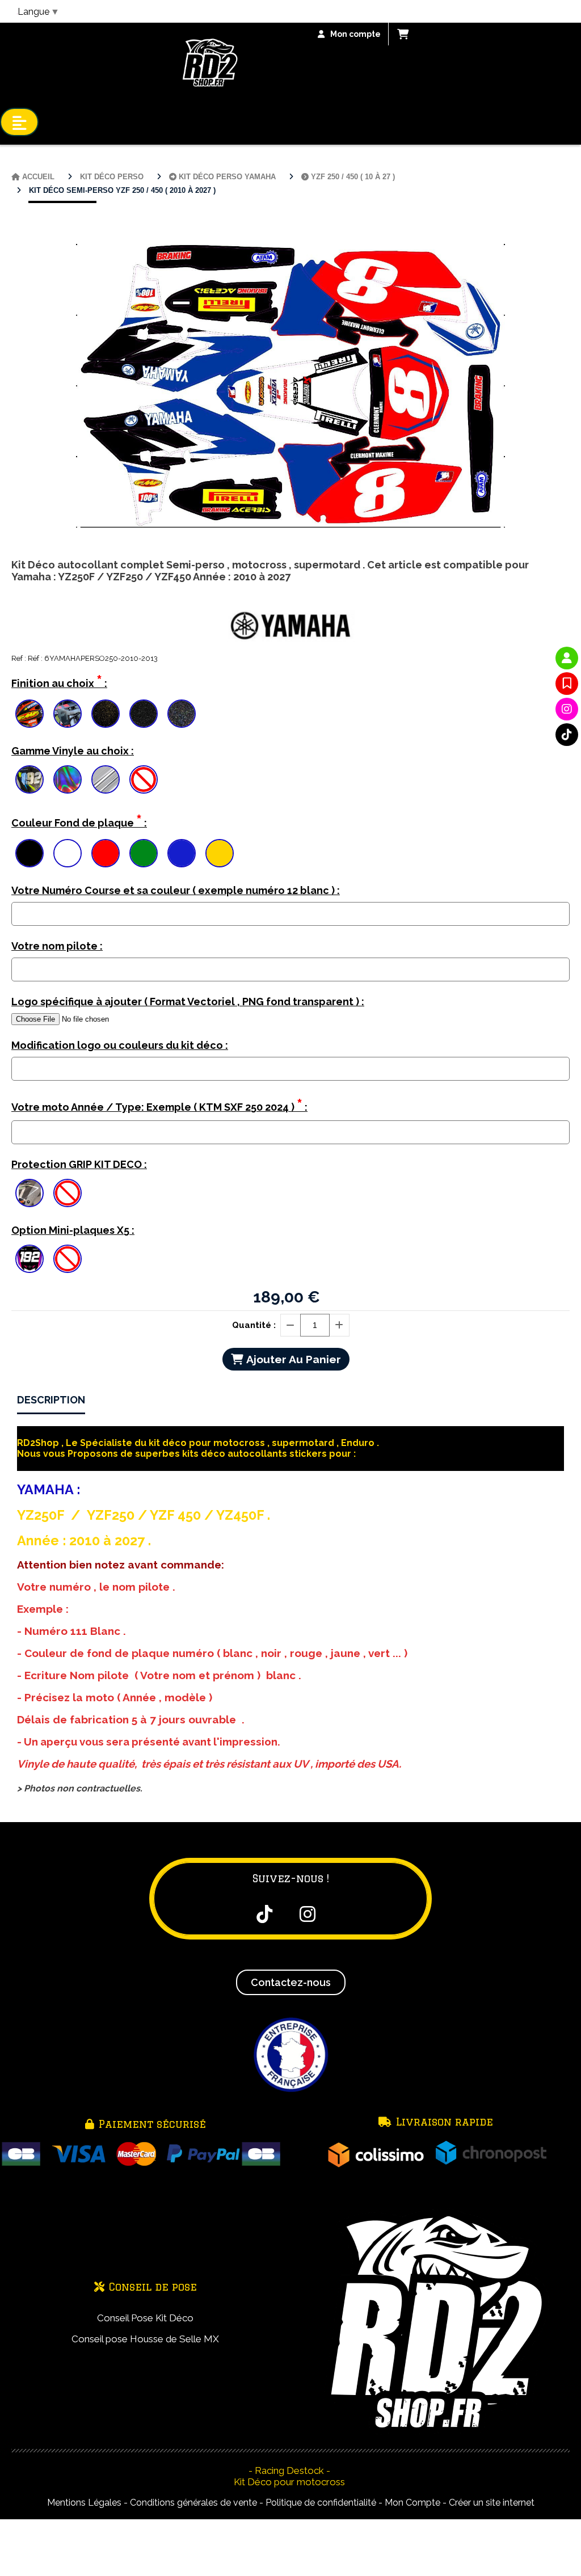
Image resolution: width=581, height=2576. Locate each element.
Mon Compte (412, 2503)
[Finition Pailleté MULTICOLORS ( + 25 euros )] (182, 714)
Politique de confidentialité (321, 2503)
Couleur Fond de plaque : (79, 821)
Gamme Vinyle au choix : (73, 751)
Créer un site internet (492, 2503)
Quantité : (254, 1325)
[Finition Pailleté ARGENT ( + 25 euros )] (144, 714)
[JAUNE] (220, 853)
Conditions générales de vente (193, 2503)
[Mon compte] (567, 658)
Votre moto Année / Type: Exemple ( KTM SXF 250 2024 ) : (159, 1105)
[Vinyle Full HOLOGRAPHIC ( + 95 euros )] (68, 779)
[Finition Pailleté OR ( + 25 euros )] (106, 714)
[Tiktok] (567, 735)
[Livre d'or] (567, 684)
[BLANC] (68, 853)
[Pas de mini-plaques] (68, 1259)
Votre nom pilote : (57, 946)
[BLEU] (182, 853)
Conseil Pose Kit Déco (145, 2318)
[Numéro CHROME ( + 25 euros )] (30, 779)
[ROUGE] (106, 853)
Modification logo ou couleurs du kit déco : (120, 1045)
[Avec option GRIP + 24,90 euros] (30, 1193)
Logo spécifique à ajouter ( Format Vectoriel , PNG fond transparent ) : (188, 1002)
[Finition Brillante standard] (30, 714)
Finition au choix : (59, 681)
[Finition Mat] (68, 714)
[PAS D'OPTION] (144, 779)
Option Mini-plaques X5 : (73, 1230)
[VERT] (144, 853)
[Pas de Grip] (68, 1193)
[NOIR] (30, 853)
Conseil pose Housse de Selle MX (145, 2339)
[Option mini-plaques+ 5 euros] (30, 1259)
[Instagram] (567, 709)
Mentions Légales (84, 2503)
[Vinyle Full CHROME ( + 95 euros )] (106, 779)
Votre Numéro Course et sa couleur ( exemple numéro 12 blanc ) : (176, 890)
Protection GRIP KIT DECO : (79, 1164)
